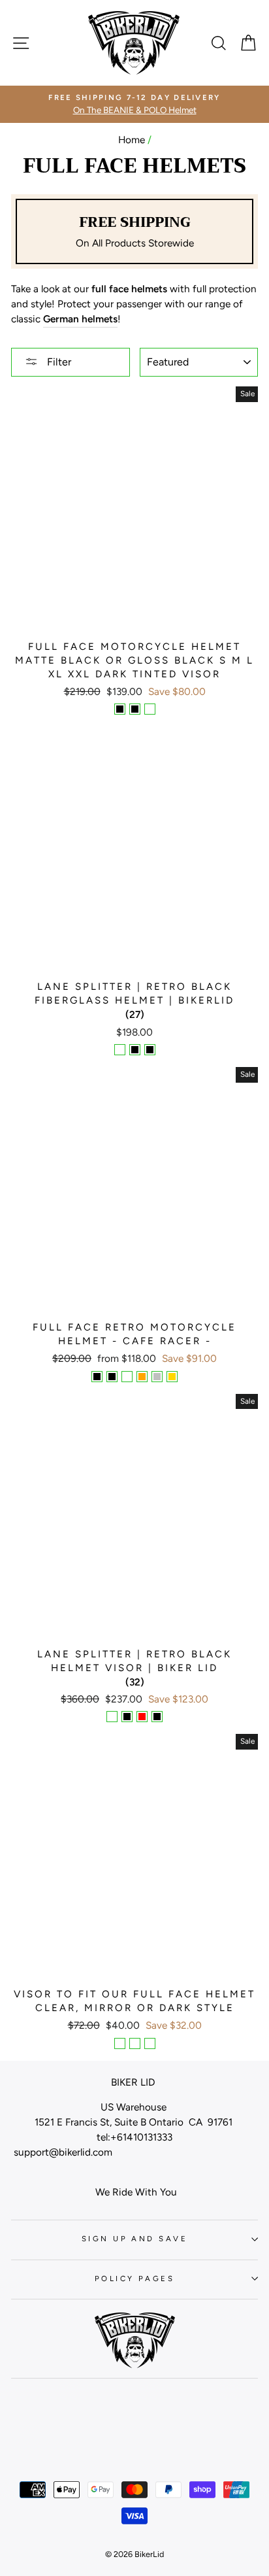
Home (132, 140)
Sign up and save (134, 2239)
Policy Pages (134, 2279)
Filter (58, 362)
